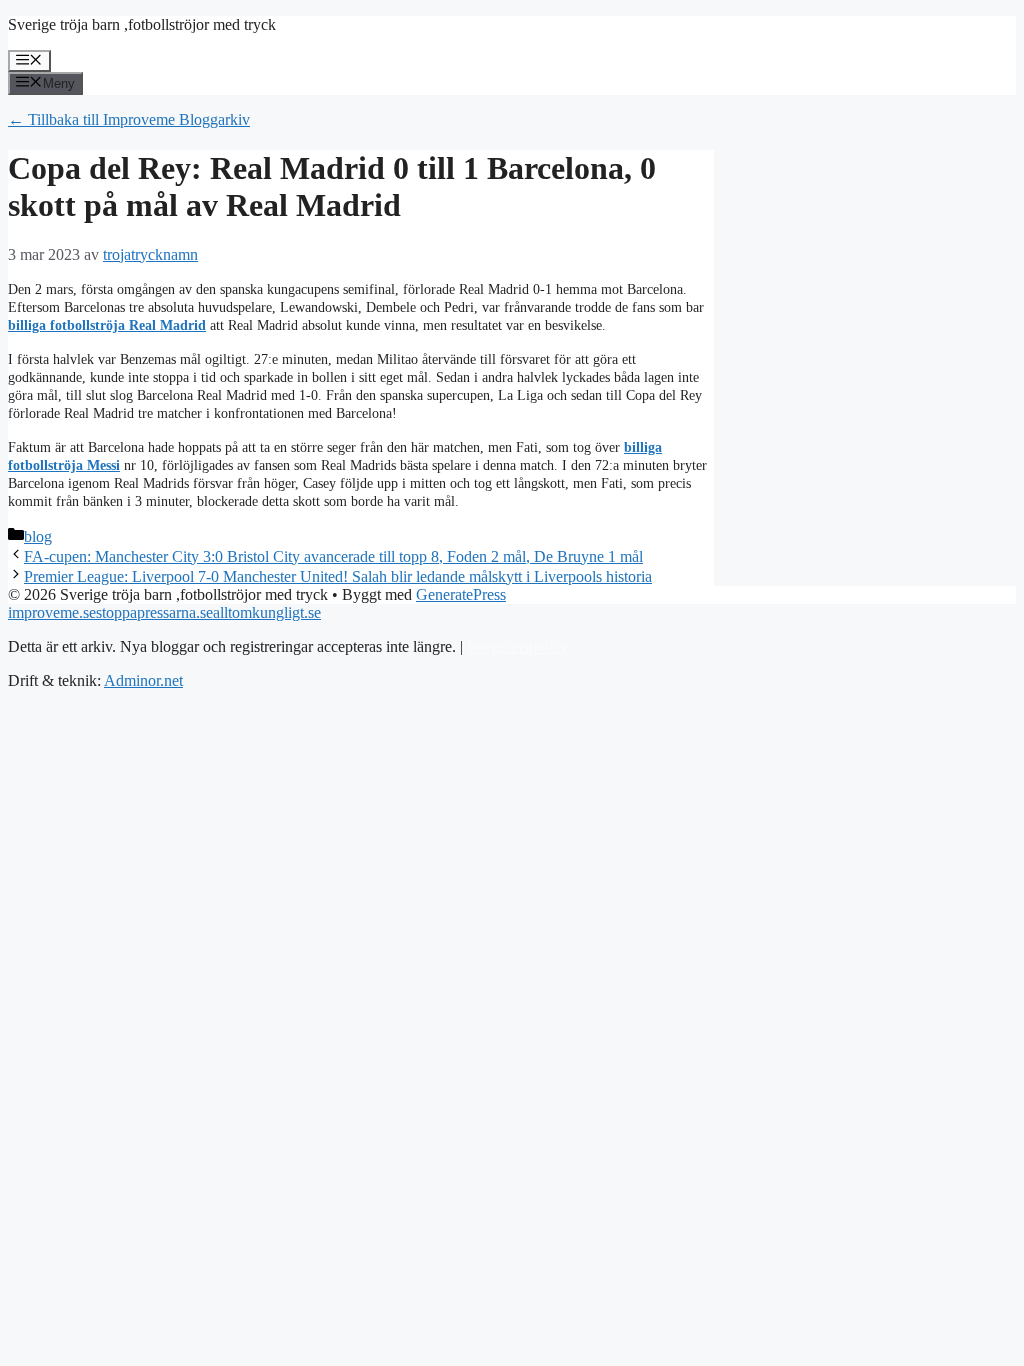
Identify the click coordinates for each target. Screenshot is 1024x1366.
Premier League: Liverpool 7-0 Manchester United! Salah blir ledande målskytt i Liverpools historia (338, 576)
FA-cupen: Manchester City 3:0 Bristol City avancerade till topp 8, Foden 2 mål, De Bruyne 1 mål (333, 556)
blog (38, 536)
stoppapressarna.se (154, 612)
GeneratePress (461, 594)
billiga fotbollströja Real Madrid (107, 325)
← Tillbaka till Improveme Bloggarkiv (129, 119)
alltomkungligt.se (267, 612)
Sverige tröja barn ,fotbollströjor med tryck (142, 24)
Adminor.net (143, 680)
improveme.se (52, 612)
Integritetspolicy (517, 646)
